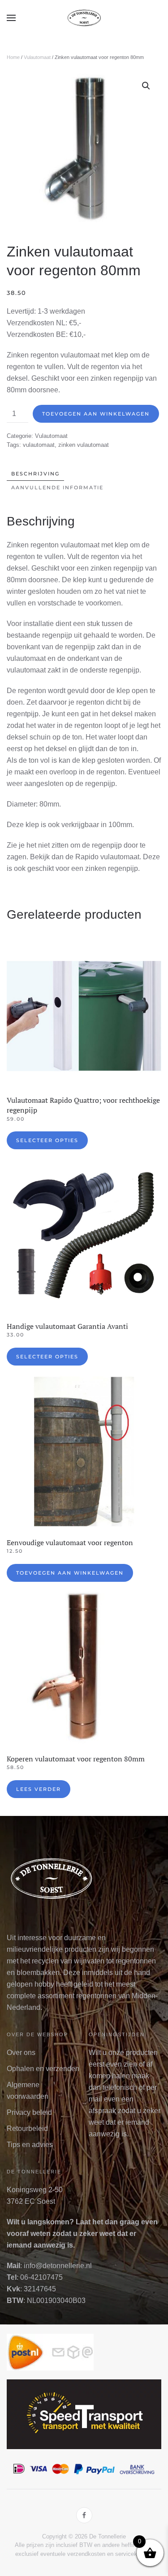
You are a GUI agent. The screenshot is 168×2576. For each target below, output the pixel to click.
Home (13, 57)
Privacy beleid (29, 2112)
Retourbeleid (27, 2128)
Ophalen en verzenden (43, 2069)
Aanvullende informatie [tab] (57, 487)
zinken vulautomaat (84, 445)
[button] (11, 18)
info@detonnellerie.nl (58, 2266)
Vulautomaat (37, 57)
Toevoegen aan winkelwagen (96, 414)
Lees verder (39, 1789)
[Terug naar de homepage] (84, 18)
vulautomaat (39, 445)
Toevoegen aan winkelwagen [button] (70, 1573)
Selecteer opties (47, 1140)
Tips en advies (30, 2145)
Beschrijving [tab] (35, 474)
